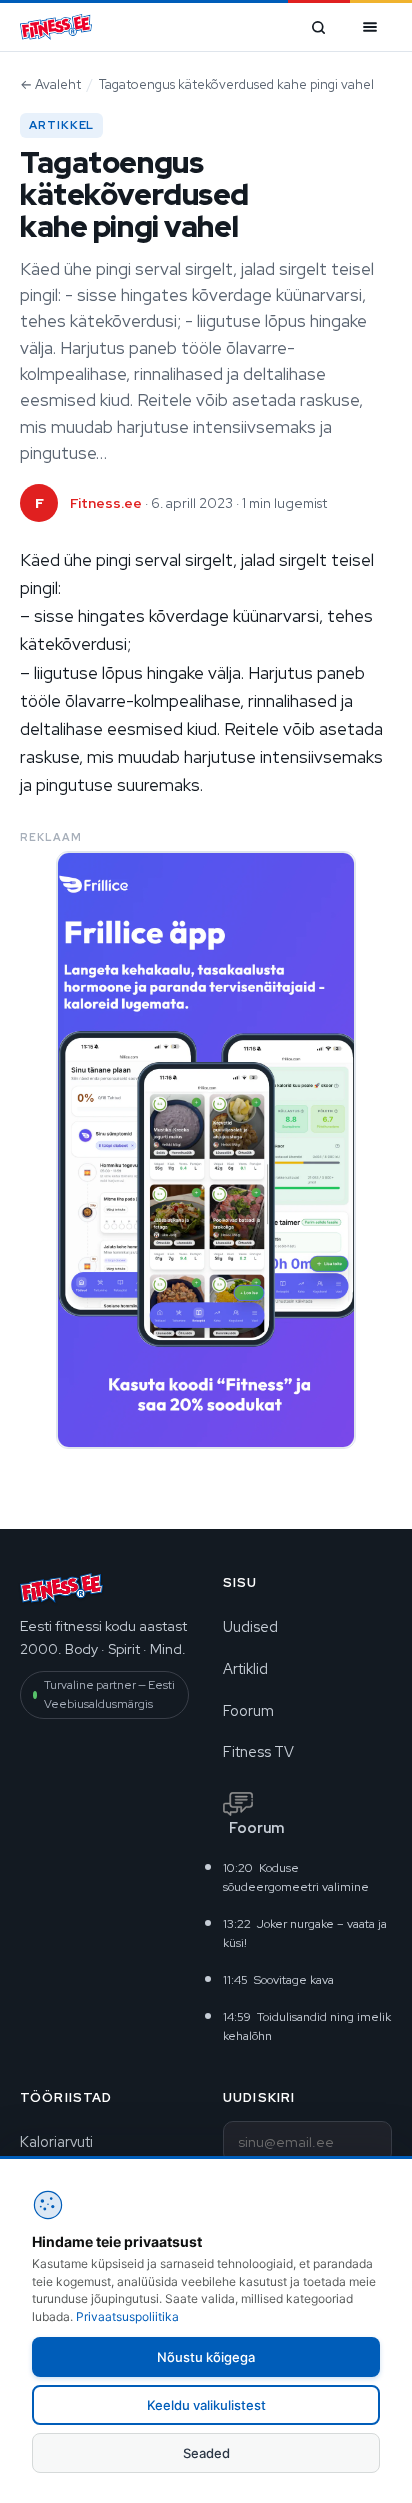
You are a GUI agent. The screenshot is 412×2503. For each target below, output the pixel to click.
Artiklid (245, 1668)
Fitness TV (258, 1751)
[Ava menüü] (370, 27)
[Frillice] (206, 1150)
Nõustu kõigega (206, 2357)
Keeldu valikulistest (206, 2405)
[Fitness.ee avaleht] (56, 27)
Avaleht (50, 84)
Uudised (250, 1626)
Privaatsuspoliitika (127, 2316)
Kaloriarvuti (56, 2141)
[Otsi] (318, 27)
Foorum (248, 1710)
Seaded (206, 2453)
